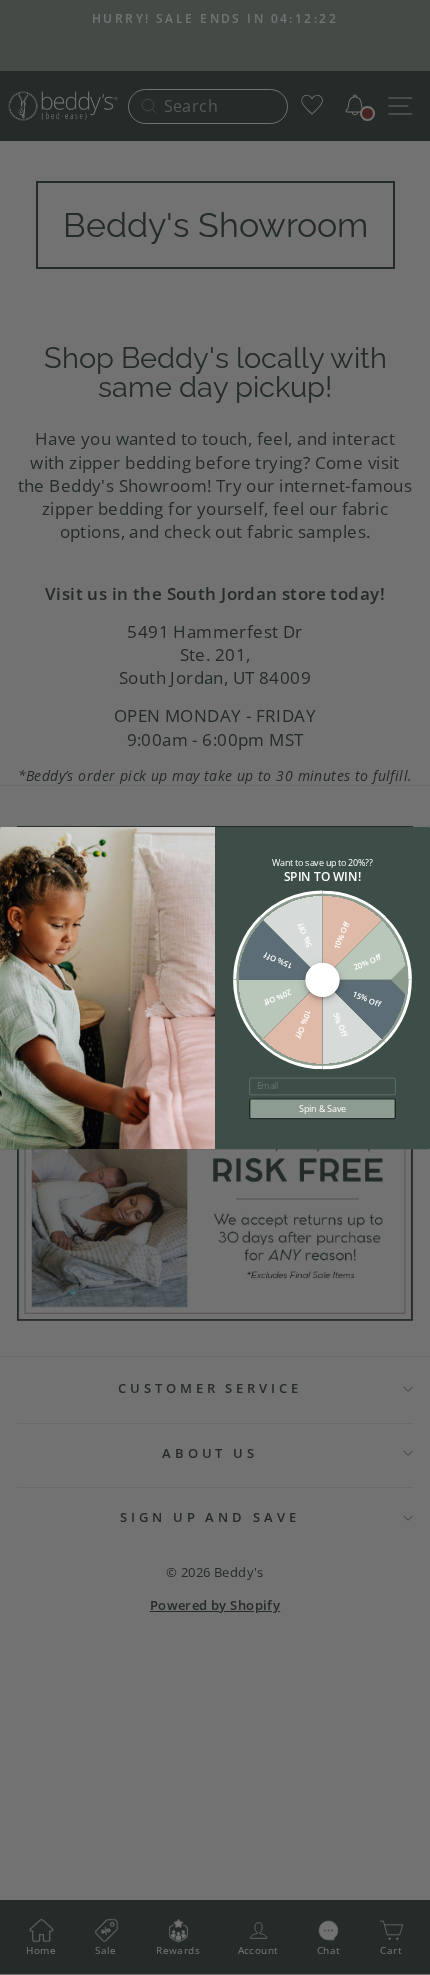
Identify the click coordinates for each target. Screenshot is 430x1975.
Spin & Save (322, 1108)
